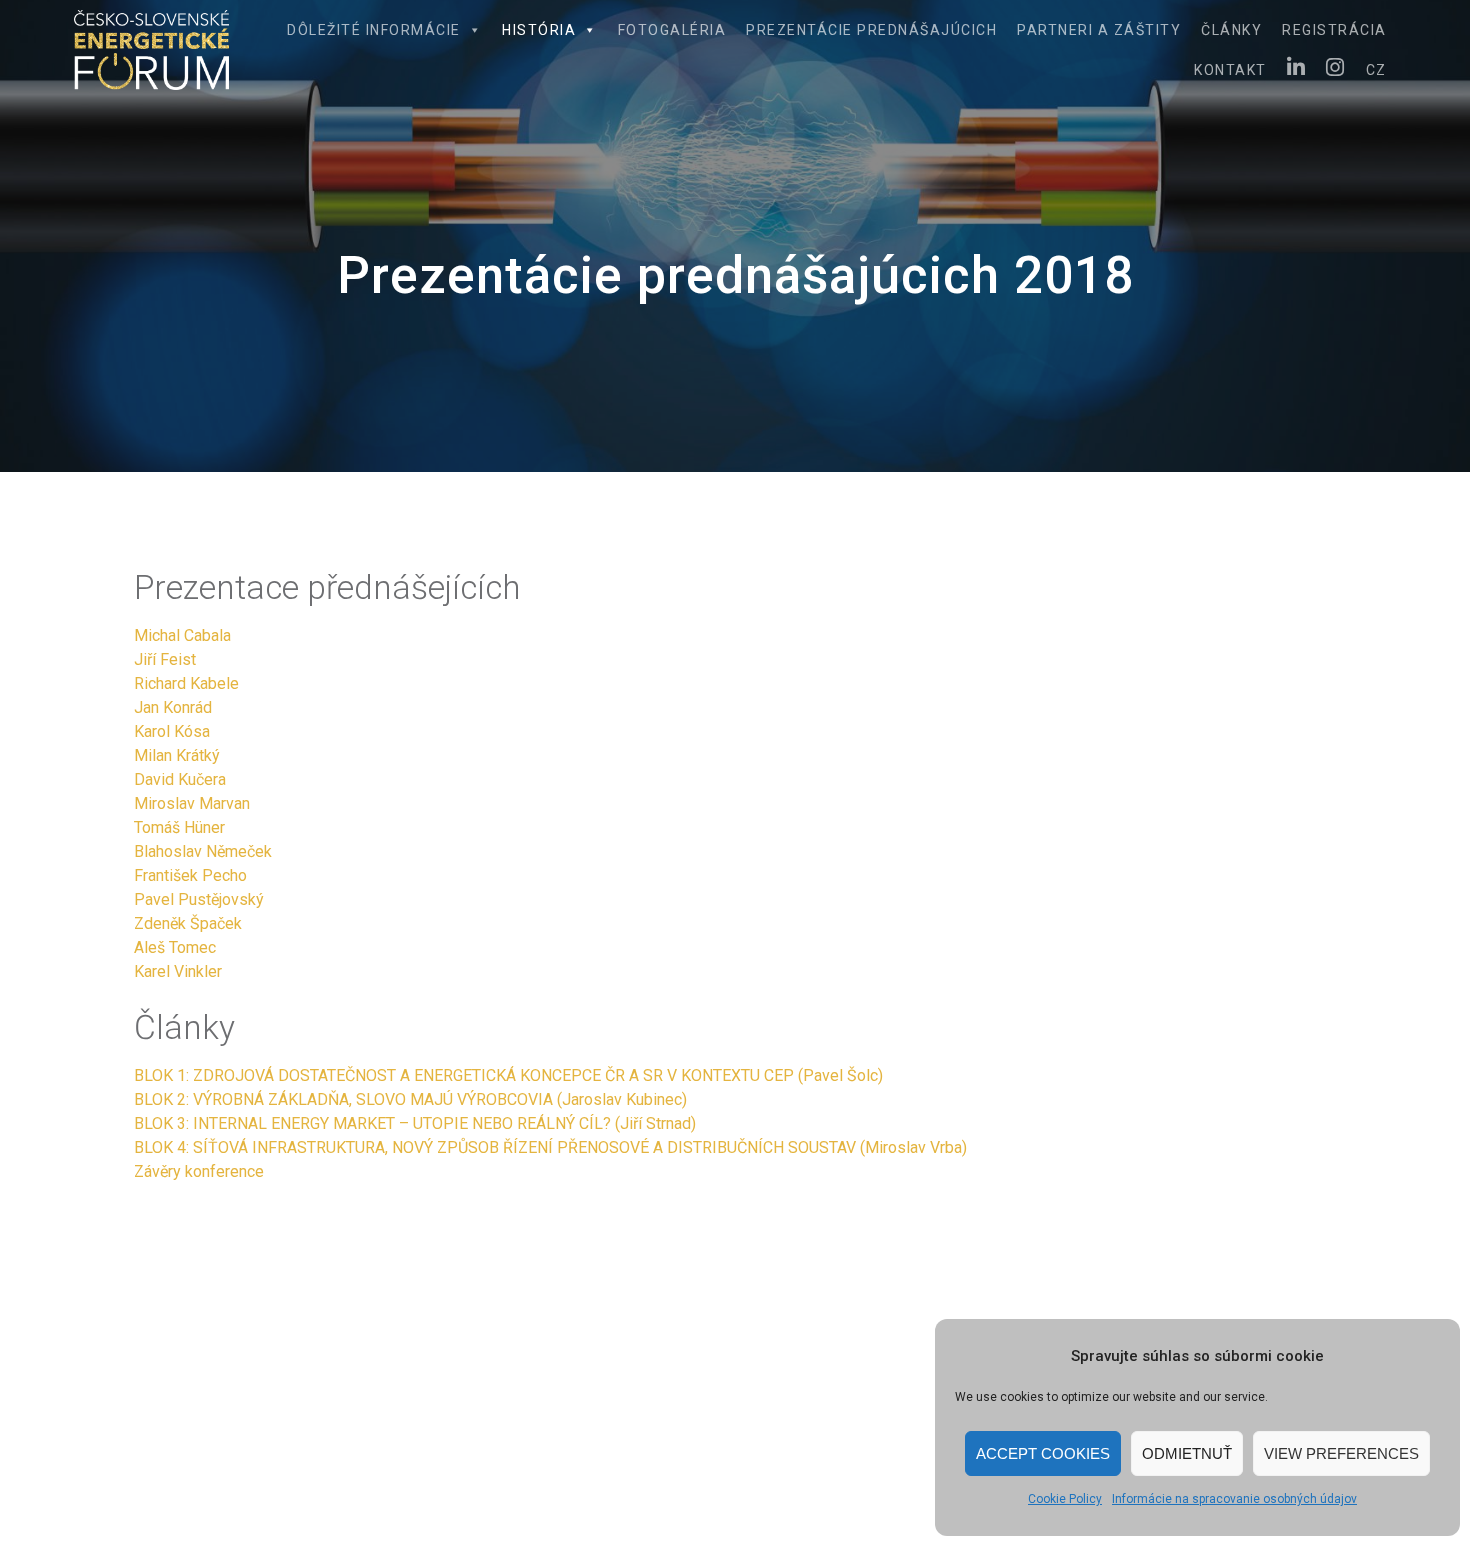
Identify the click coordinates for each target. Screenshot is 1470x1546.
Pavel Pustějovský (199, 899)
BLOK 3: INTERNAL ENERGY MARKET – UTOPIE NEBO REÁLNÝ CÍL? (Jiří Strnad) (415, 1123)
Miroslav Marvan (192, 803)
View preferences (1341, 1453)
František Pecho (190, 875)
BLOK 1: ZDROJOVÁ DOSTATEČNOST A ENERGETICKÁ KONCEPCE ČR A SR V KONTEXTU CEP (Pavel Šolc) (508, 1075)
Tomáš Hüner (179, 827)
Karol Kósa (172, 731)
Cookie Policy (1065, 1499)
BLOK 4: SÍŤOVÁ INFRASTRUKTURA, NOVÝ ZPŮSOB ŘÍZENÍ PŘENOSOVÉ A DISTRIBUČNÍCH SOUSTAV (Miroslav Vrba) (550, 1147)
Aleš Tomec (175, 947)
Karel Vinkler (178, 971)
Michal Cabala (182, 635)
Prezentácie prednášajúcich (871, 30)
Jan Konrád (173, 707)
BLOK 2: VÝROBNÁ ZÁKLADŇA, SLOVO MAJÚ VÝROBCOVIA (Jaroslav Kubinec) (410, 1099)
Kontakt (1230, 70)
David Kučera (180, 779)
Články (1231, 30)
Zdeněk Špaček (188, 923)
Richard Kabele (186, 683)
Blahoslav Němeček (203, 851)
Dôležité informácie (374, 30)
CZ (1376, 70)
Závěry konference (199, 1171)
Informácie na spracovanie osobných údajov (1234, 1499)
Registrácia (1334, 30)
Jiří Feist (165, 659)
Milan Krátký (177, 755)
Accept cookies (1043, 1453)
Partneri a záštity (1099, 30)
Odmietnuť (1187, 1453)
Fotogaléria (672, 30)
